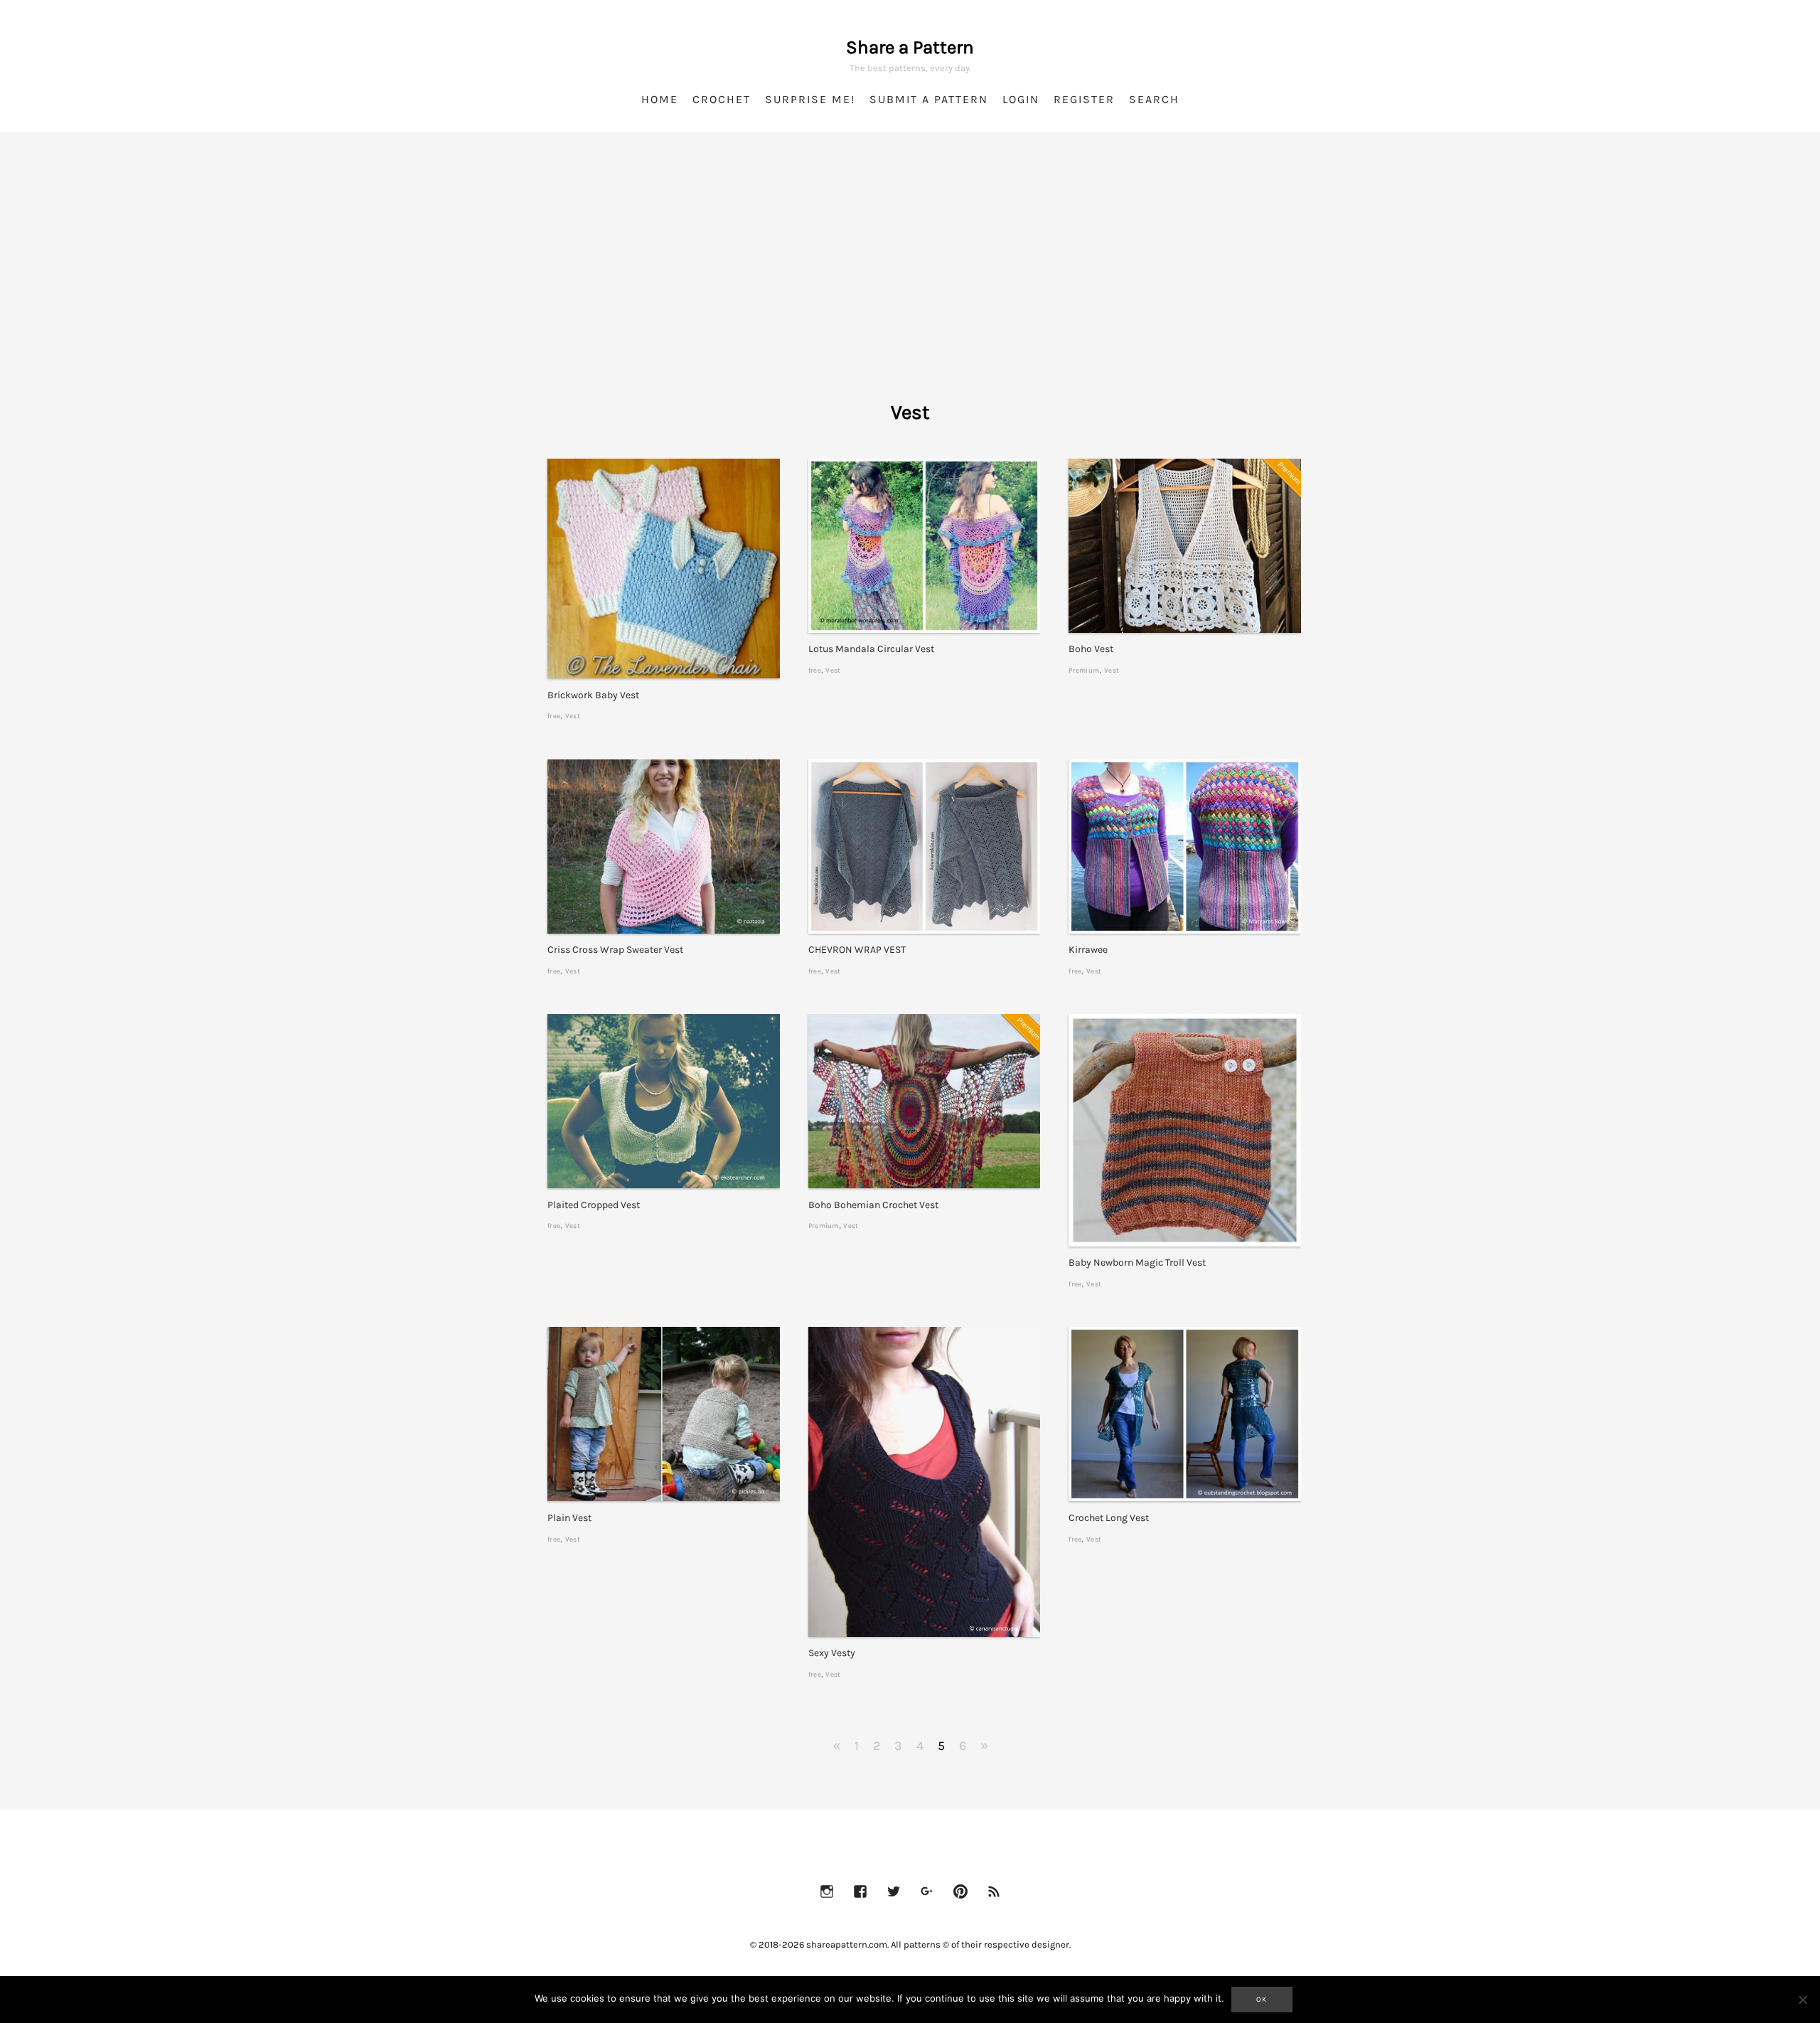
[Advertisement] (910, 284)
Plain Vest (569, 1518)
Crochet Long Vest (1109, 1518)
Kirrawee (1088, 950)
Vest (573, 716)
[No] (1802, 2000)
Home (660, 99)
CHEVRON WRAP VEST (857, 950)
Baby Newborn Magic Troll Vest (1137, 1263)
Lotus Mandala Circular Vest (871, 649)
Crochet (722, 99)
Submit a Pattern (929, 99)
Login (1021, 99)
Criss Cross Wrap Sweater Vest (615, 950)
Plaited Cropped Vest (594, 1205)
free (554, 716)
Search (1154, 99)
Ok (1262, 2000)
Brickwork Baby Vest (593, 695)
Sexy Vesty (832, 1653)
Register (1084, 99)
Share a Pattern (910, 47)
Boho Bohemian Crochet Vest (873, 1205)
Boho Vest (1091, 649)
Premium (1084, 670)
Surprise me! (810, 99)
